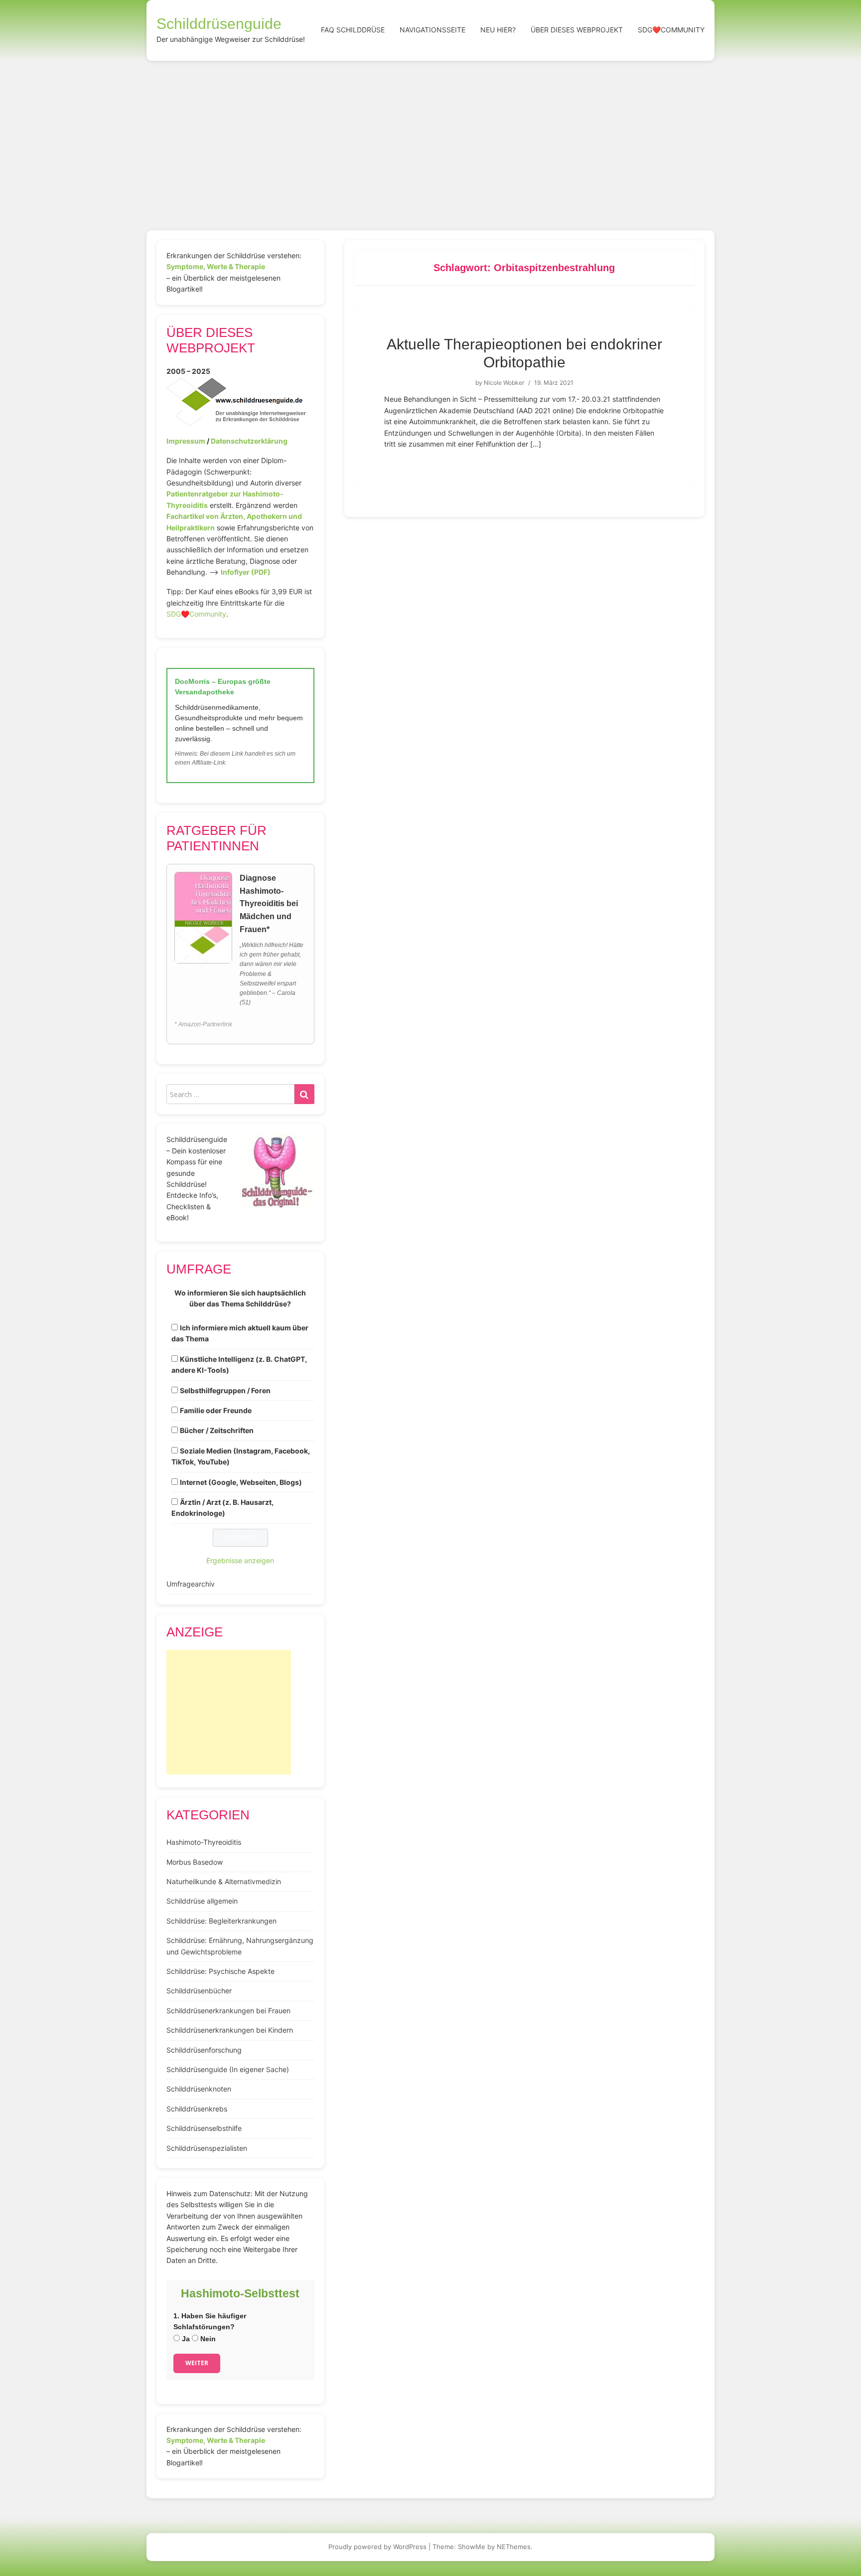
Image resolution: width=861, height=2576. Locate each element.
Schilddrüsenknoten (199, 2089)
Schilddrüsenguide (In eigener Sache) (228, 2069)
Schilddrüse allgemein (202, 1901)
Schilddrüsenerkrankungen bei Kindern (230, 2030)
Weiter (197, 2363)
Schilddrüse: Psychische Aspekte (220, 1971)
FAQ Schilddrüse (353, 30)
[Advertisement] (430, 136)
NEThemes (514, 2547)
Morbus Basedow (195, 1862)
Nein (207, 2339)
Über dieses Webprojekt (577, 30)
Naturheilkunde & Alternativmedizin (224, 1881)
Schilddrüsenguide (219, 24)
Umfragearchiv (191, 1584)
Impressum (186, 441)
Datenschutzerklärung (249, 441)
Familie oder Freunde (216, 1410)
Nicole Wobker (504, 383)
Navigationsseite (432, 30)
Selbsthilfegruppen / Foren (225, 1390)
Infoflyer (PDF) (246, 572)
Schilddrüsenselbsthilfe (204, 2128)
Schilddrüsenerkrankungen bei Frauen (228, 2011)
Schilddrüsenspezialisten (207, 2148)
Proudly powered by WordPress (377, 2547)
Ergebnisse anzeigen (240, 1560)
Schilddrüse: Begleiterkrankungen (221, 1921)
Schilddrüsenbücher (199, 1991)
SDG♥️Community (196, 614)
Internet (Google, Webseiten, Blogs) (241, 1482)
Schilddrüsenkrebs (197, 2109)
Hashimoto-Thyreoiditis (204, 1842)
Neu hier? (498, 30)
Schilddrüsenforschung (204, 2050)
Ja (185, 2339)
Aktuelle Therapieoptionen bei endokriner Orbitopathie (524, 353)
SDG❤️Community (671, 30)
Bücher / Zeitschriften (217, 1430)
